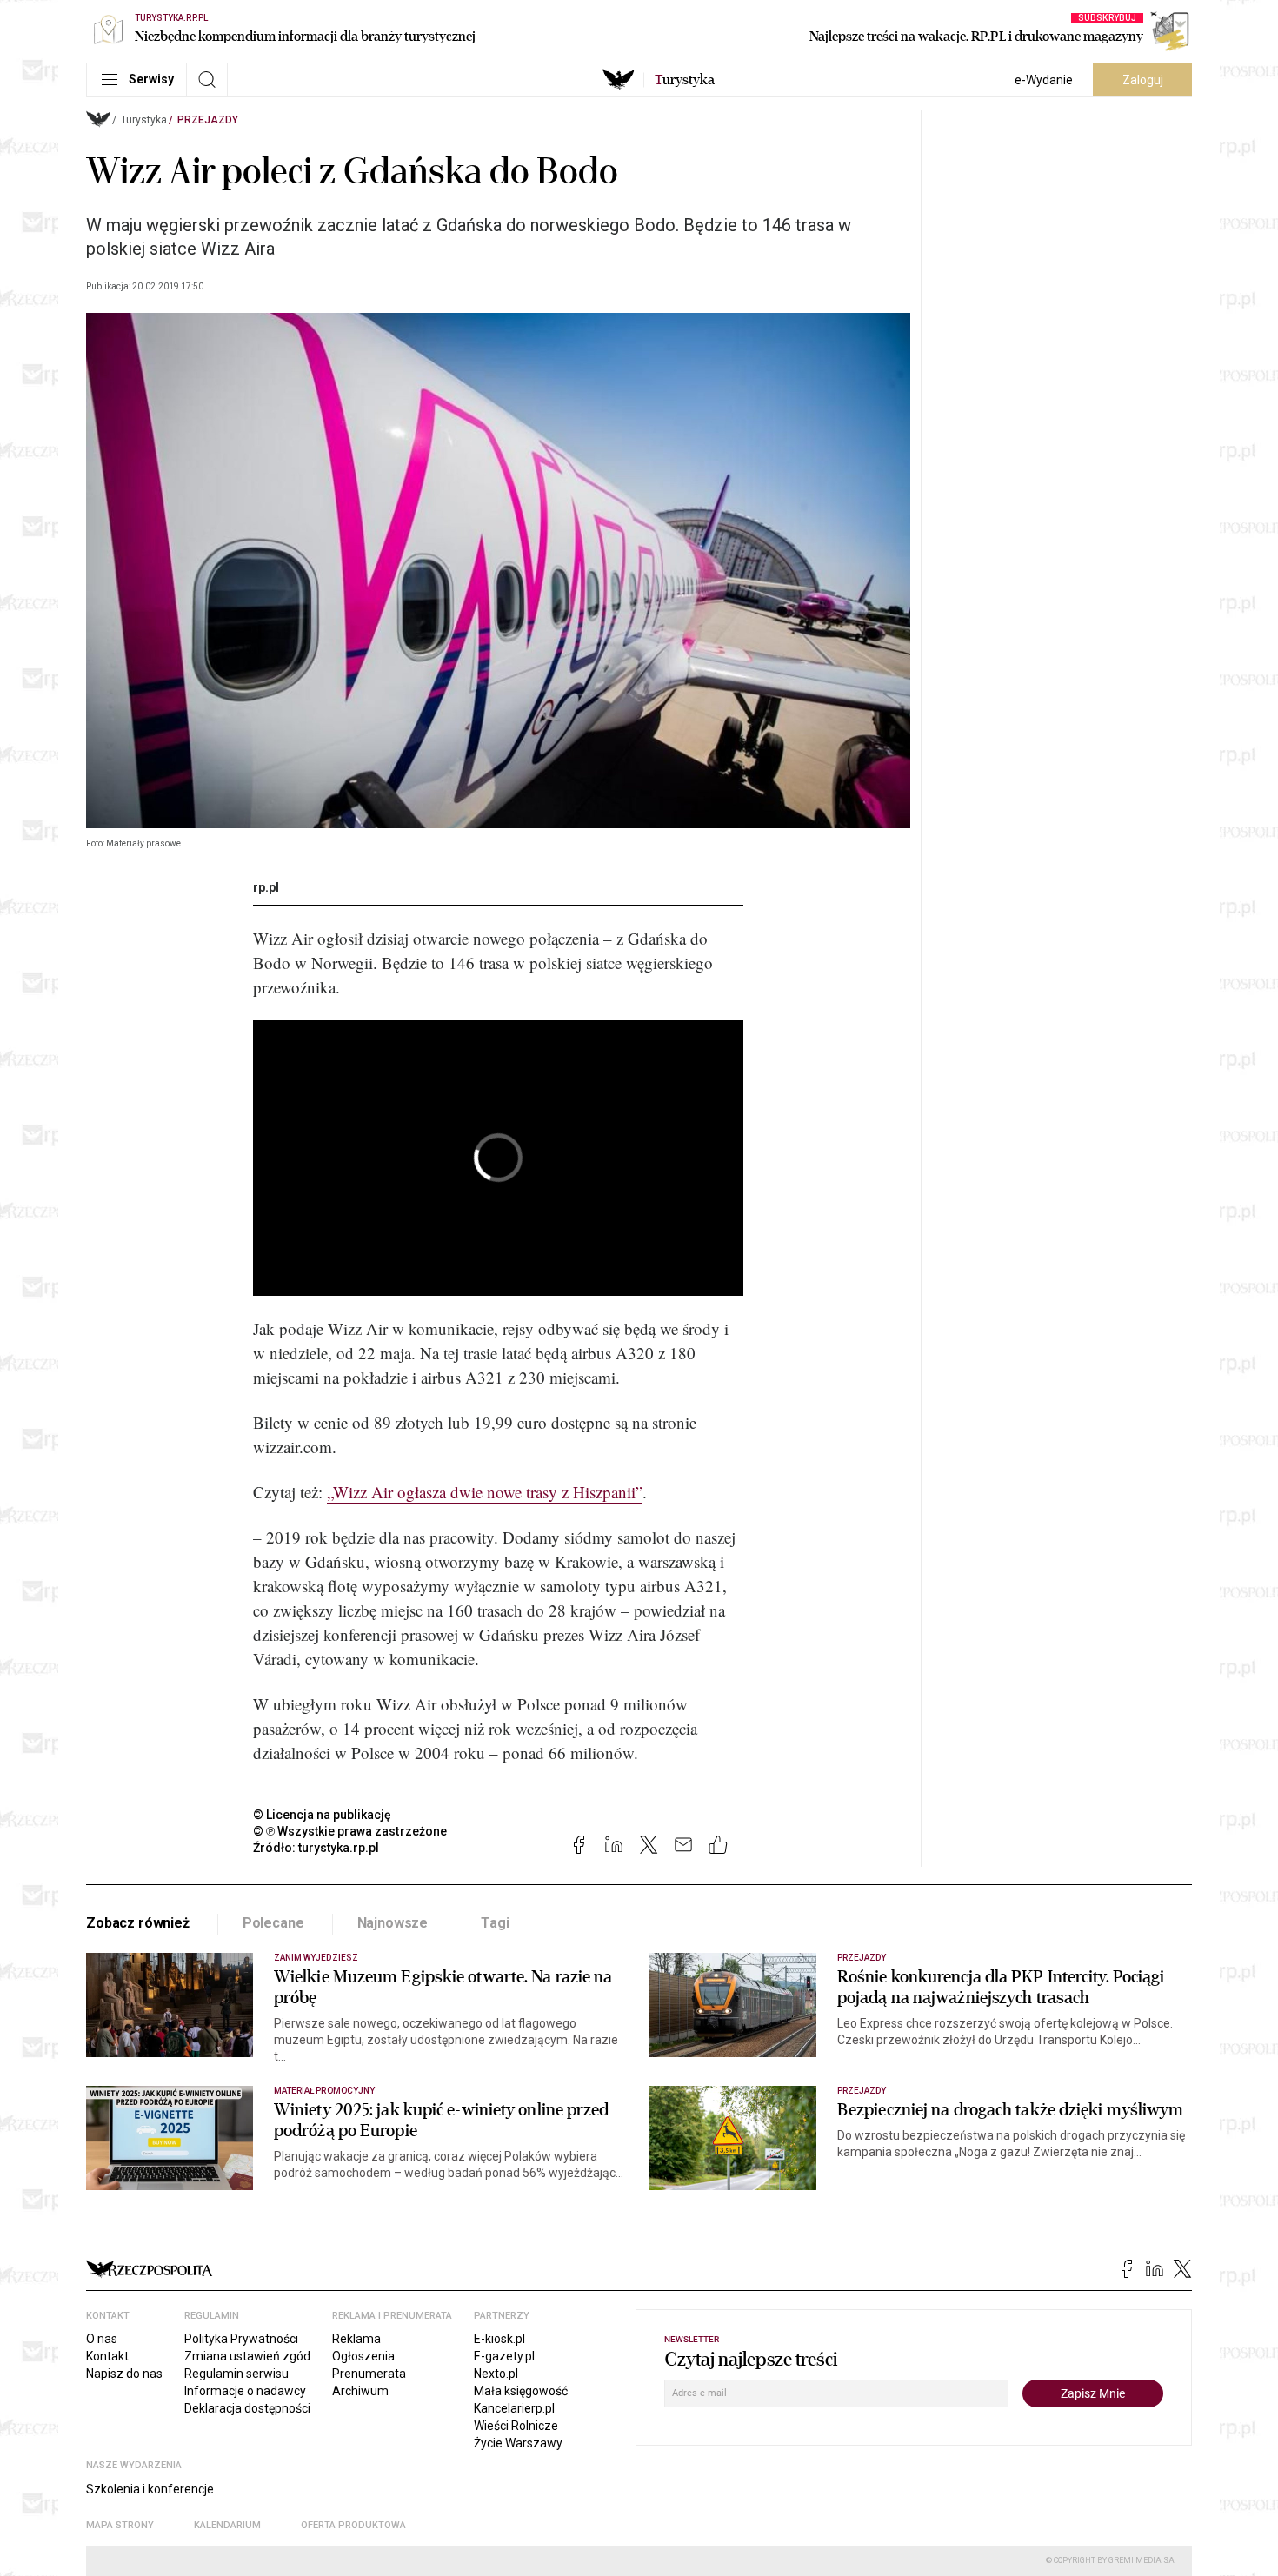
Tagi (495, 1923)
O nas (102, 2339)
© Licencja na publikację (323, 1815)
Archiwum (360, 2391)
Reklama (356, 2339)
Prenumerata (369, 2374)
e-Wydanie (1044, 80)
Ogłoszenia (363, 2356)
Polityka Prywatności (241, 2339)
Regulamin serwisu (236, 2374)
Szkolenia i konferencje (150, 2489)
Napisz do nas (124, 2374)
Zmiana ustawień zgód (247, 2356)
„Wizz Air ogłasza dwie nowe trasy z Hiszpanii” (485, 1492)
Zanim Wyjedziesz (316, 1958)
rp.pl (266, 887)
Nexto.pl (496, 2374)
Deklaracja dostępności (247, 2408)
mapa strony (120, 2525)
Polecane (273, 1923)
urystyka (685, 80)
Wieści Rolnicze (516, 2426)
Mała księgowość (521, 2391)
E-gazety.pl (504, 2356)
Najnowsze (393, 1923)
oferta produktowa (353, 2525)
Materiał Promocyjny (324, 2091)
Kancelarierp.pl (514, 2408)
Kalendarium (227, 2525)
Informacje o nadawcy (245, 2391)
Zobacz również (138, 1923)
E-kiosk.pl (499, 2339)
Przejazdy (208, 120)
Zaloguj (1143, 80)
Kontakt (107, 2356)
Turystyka (144, 120)
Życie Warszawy (518, 2443)
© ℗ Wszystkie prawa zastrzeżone (350, 1831)
